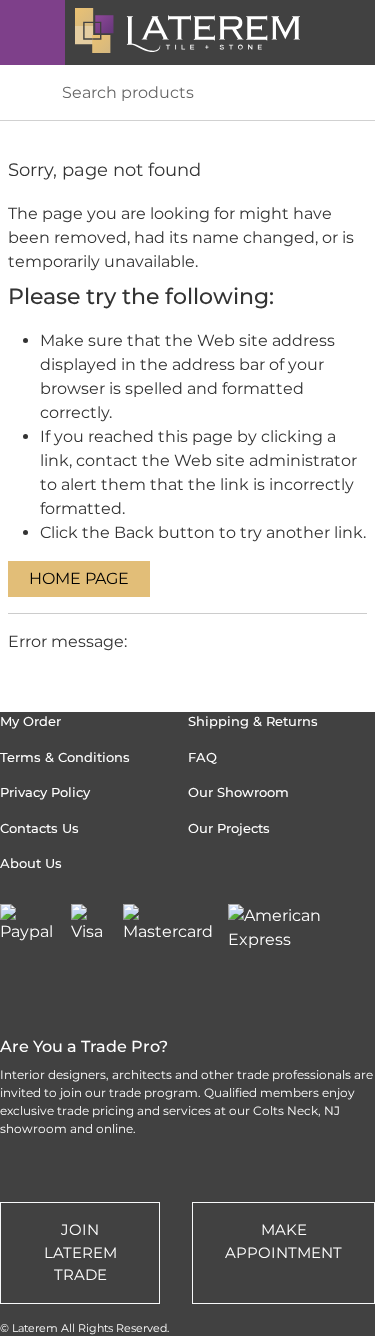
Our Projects (229, 828)
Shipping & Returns (253, 721)
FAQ (202, 757)
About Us (31, 863)
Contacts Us (39, 828)
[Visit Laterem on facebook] (183, 992)
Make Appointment (283, 1241)
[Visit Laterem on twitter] (71, 992)
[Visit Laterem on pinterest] (127, 992)
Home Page (79, 578)
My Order (30, 721)
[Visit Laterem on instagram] (15, 992)
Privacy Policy (45, 792)
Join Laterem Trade (80, 1252)
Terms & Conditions (65, 757)
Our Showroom (238, 792)
